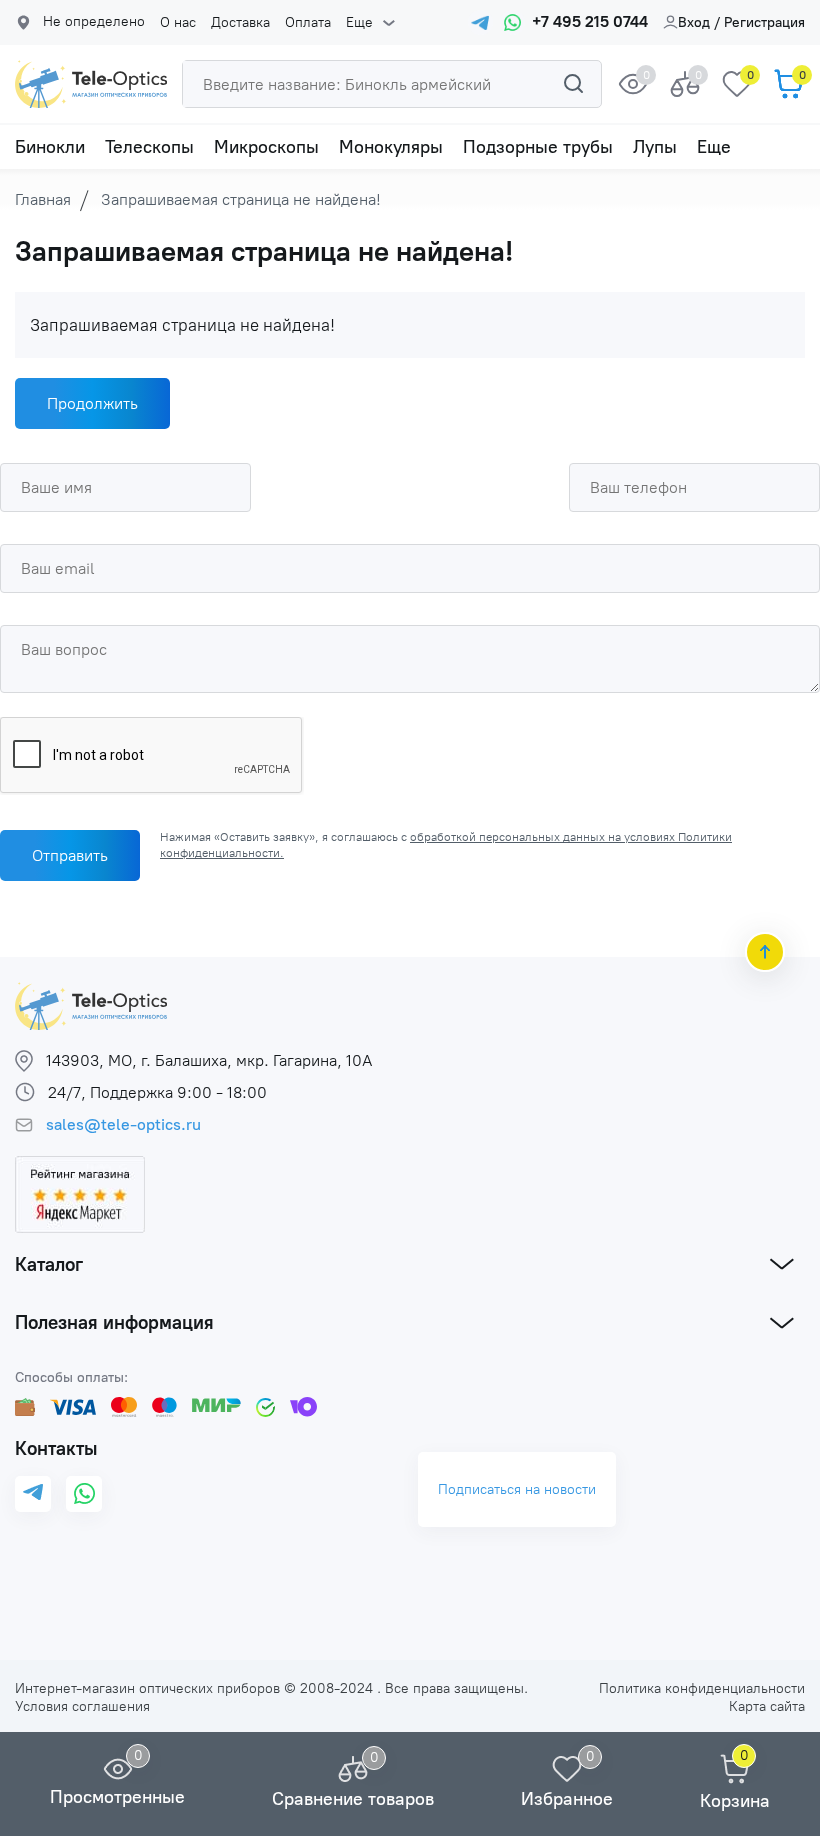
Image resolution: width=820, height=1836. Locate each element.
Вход (694, 22)
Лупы (655, 147)
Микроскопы (266, 147)
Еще (359, 23)
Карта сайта (767, 1706)
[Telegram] (33, 1493)
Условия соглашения (82, 1706)
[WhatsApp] (84, 1494)
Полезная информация (114, 1322)
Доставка (240, 23)
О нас (178, 23)
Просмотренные (117, 1797)
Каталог (49, 1264)
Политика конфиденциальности (702, 1688)
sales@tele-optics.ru (123, 1124)
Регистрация (764, 22)
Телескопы (149, 147)
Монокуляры (391, 147)
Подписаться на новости (517, 1489)
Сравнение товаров (353, 1799)
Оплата (308, 23)
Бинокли (50, 147)
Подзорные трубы (538, 147)
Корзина (735, 1801)
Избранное (567, 1799)
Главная (43, 199)
